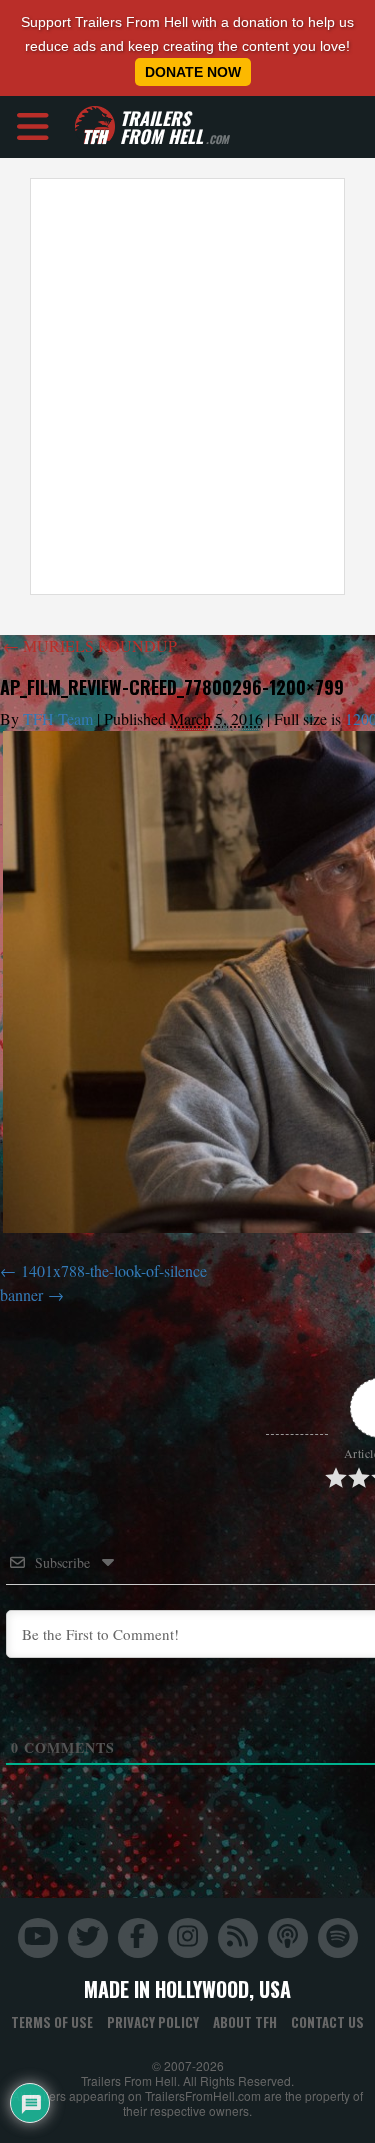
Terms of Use (52, 2022)
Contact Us (327, 2022)
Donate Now (193, 72)
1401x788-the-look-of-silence (114, 1270)
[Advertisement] (187, 386)
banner (21, 1294)
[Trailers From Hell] (95, 126)
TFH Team (58, 718)
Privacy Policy (153, 2022)
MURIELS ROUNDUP (90, 645)
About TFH (245, 2022)
